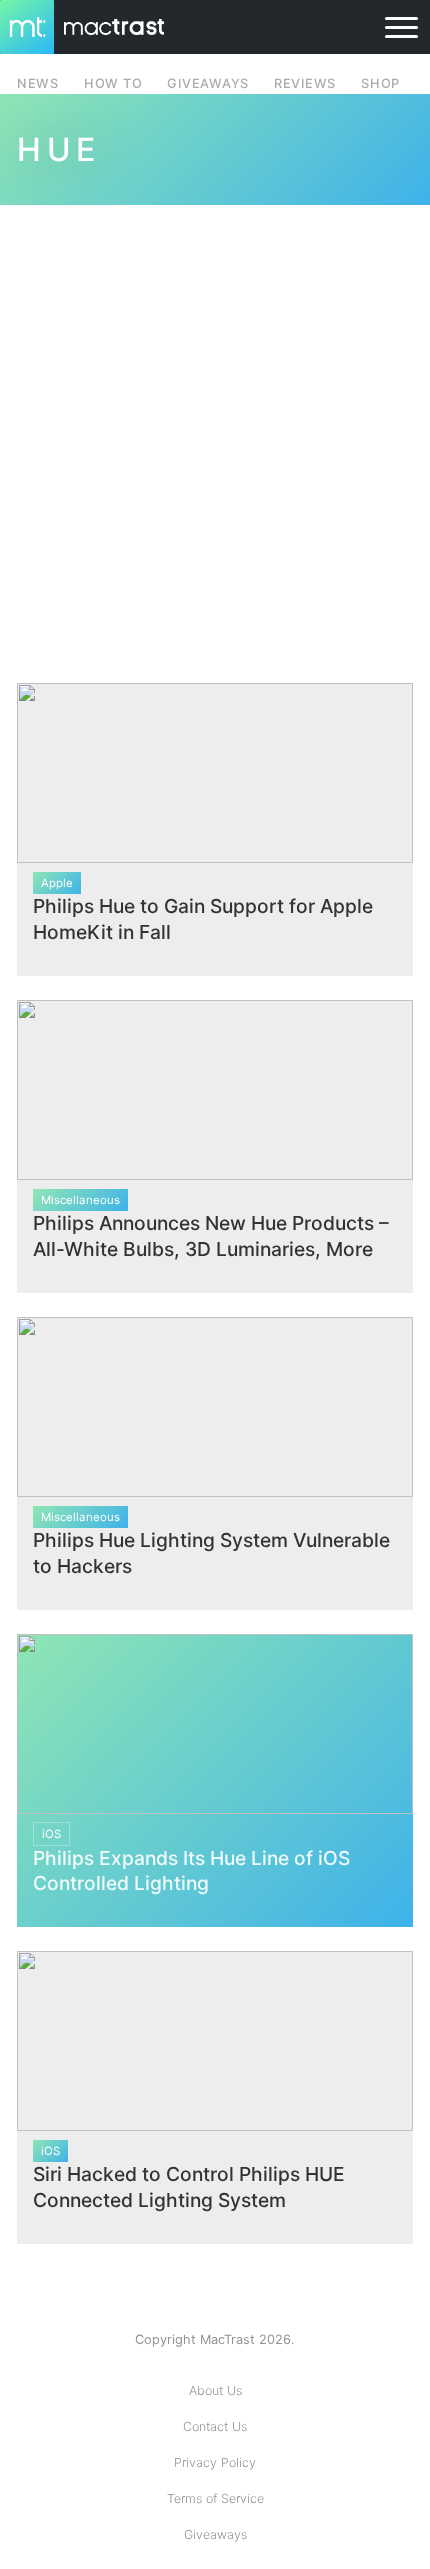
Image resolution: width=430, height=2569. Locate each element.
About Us (215, 2390)
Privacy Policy (215, 2462)
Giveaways (215, 2534)
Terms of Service (215, 2498)
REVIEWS (305, 83)
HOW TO (113, 83)
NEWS (38, 83)
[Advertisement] (215, 432)
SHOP (380, 83)
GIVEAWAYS (208, 83)
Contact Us (215, 2426)
